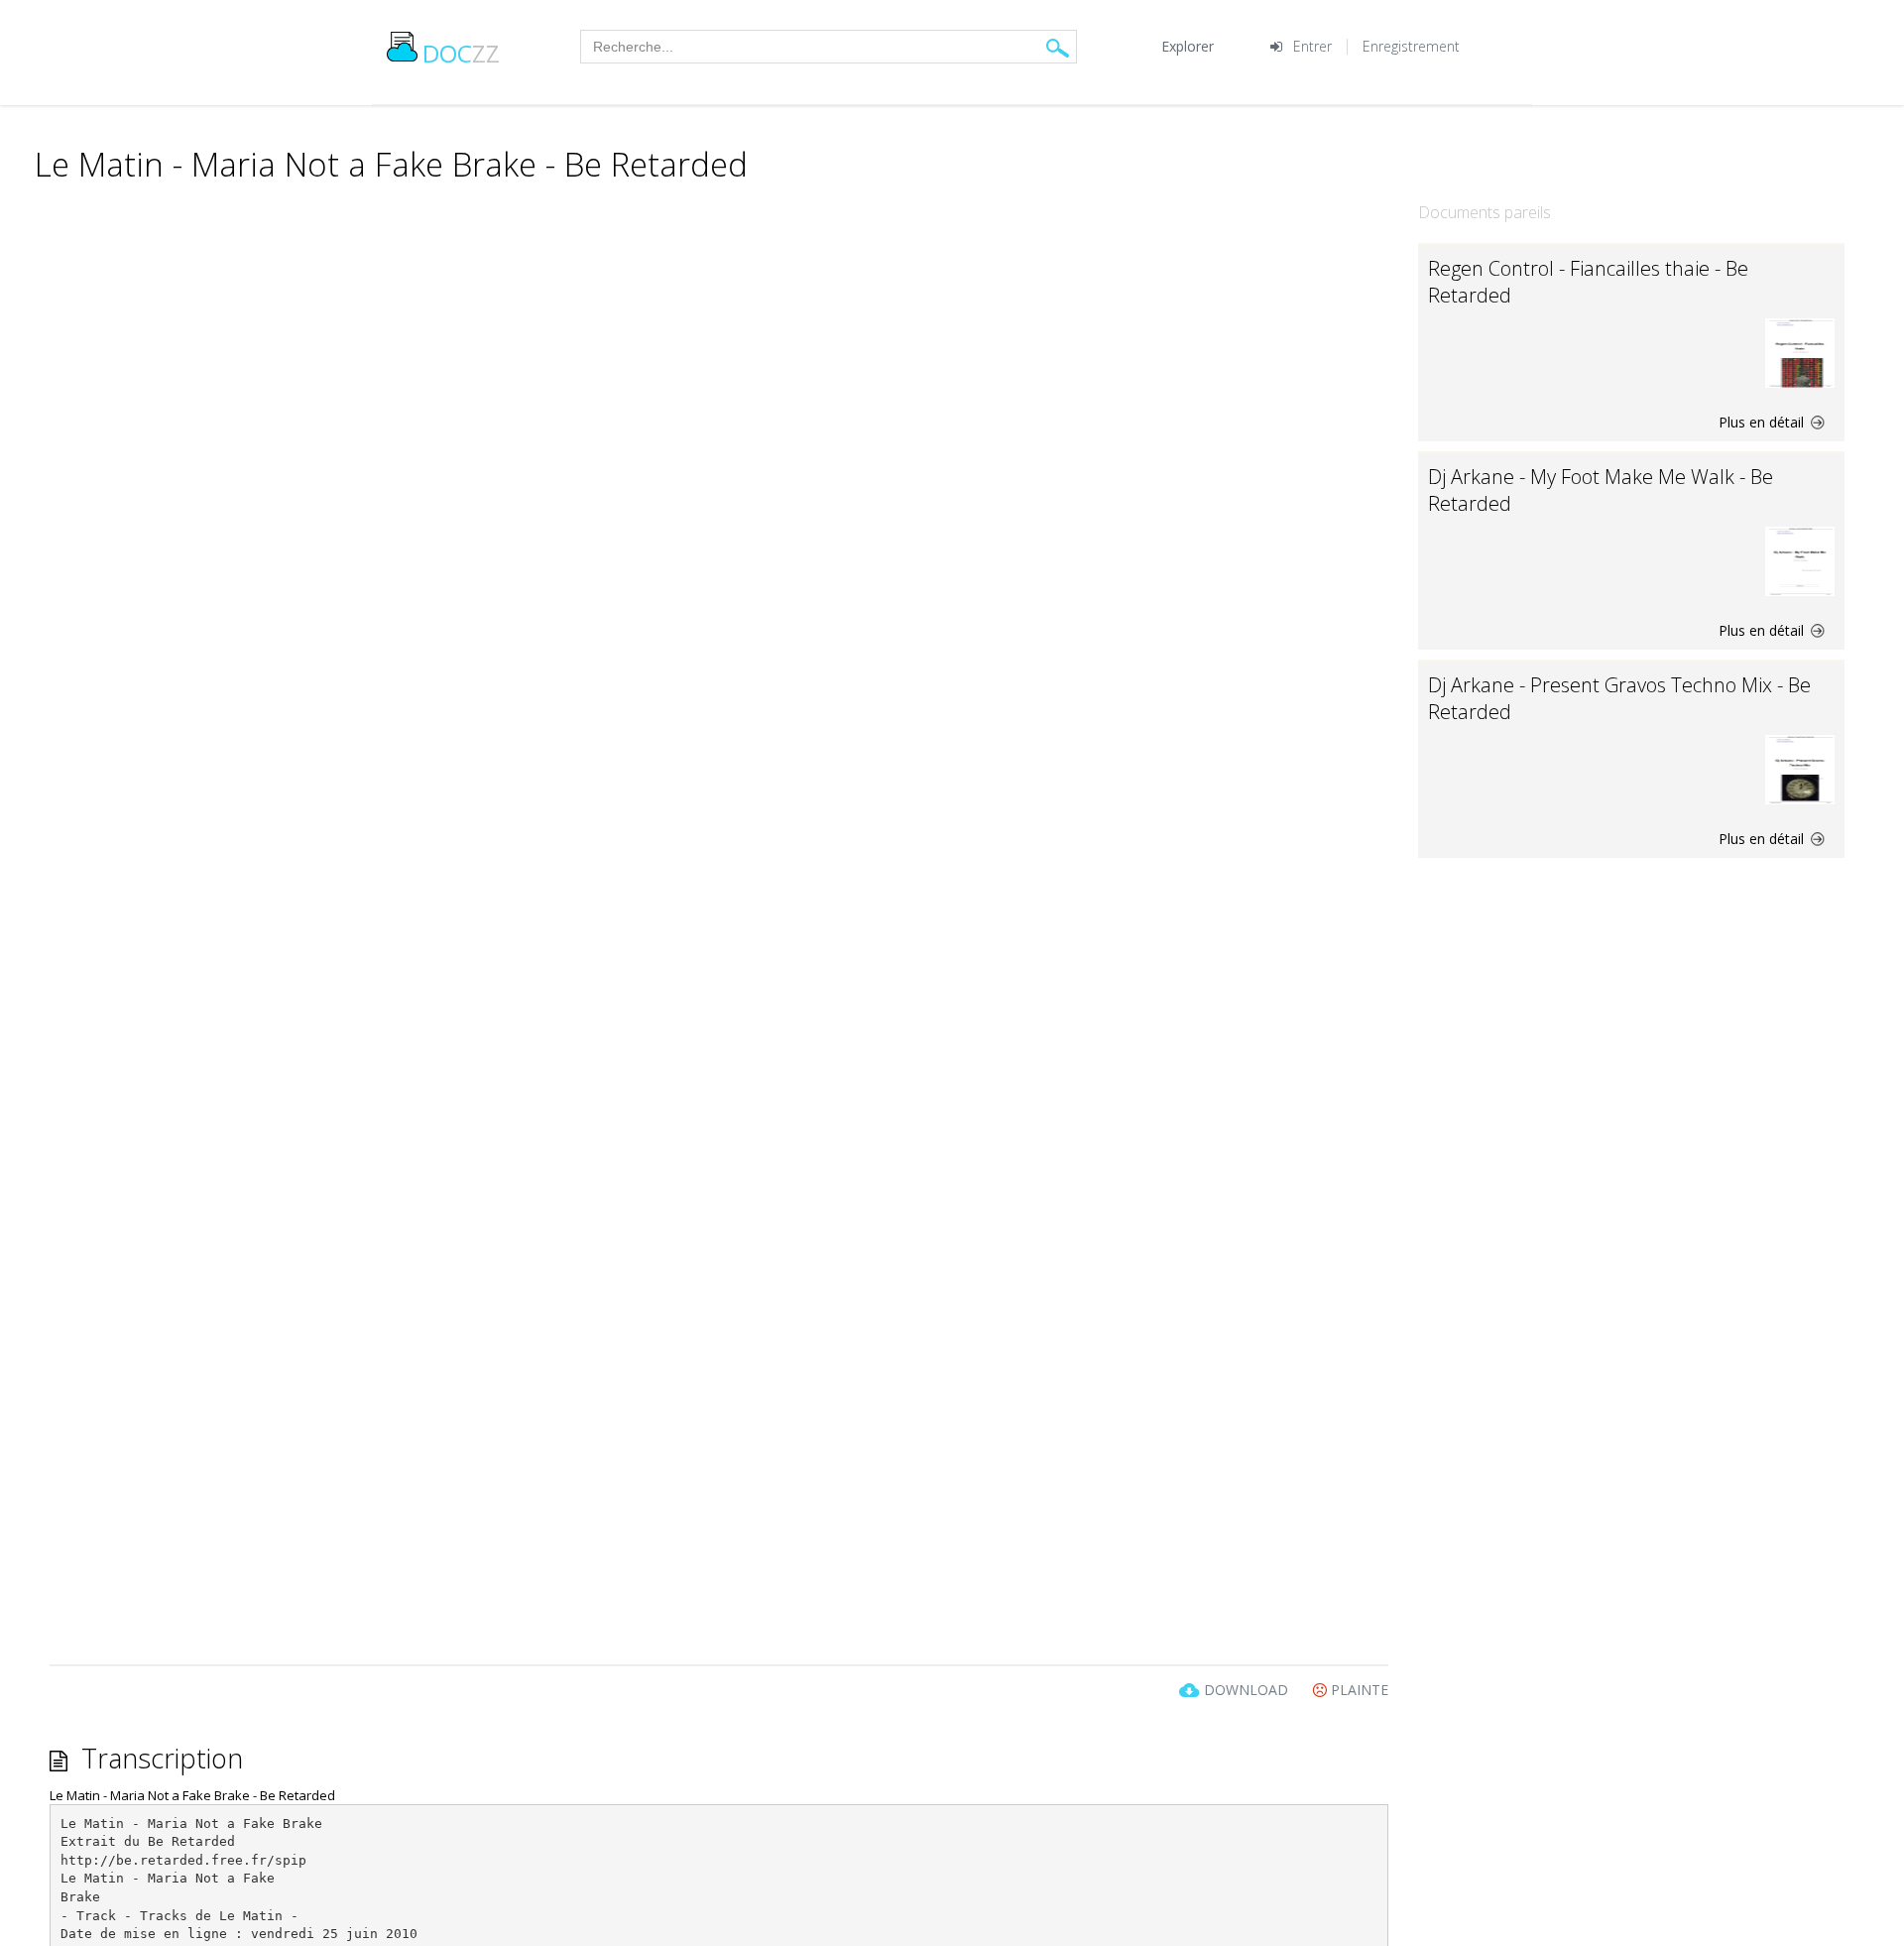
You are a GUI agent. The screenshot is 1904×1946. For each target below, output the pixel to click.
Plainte (1358, 1690)
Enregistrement (1411, 46)
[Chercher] (1058, 47)
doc (461, 53)
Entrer (1312, 46)
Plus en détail (1763, 422)
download (1246, 1690)
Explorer (1188, 46)
